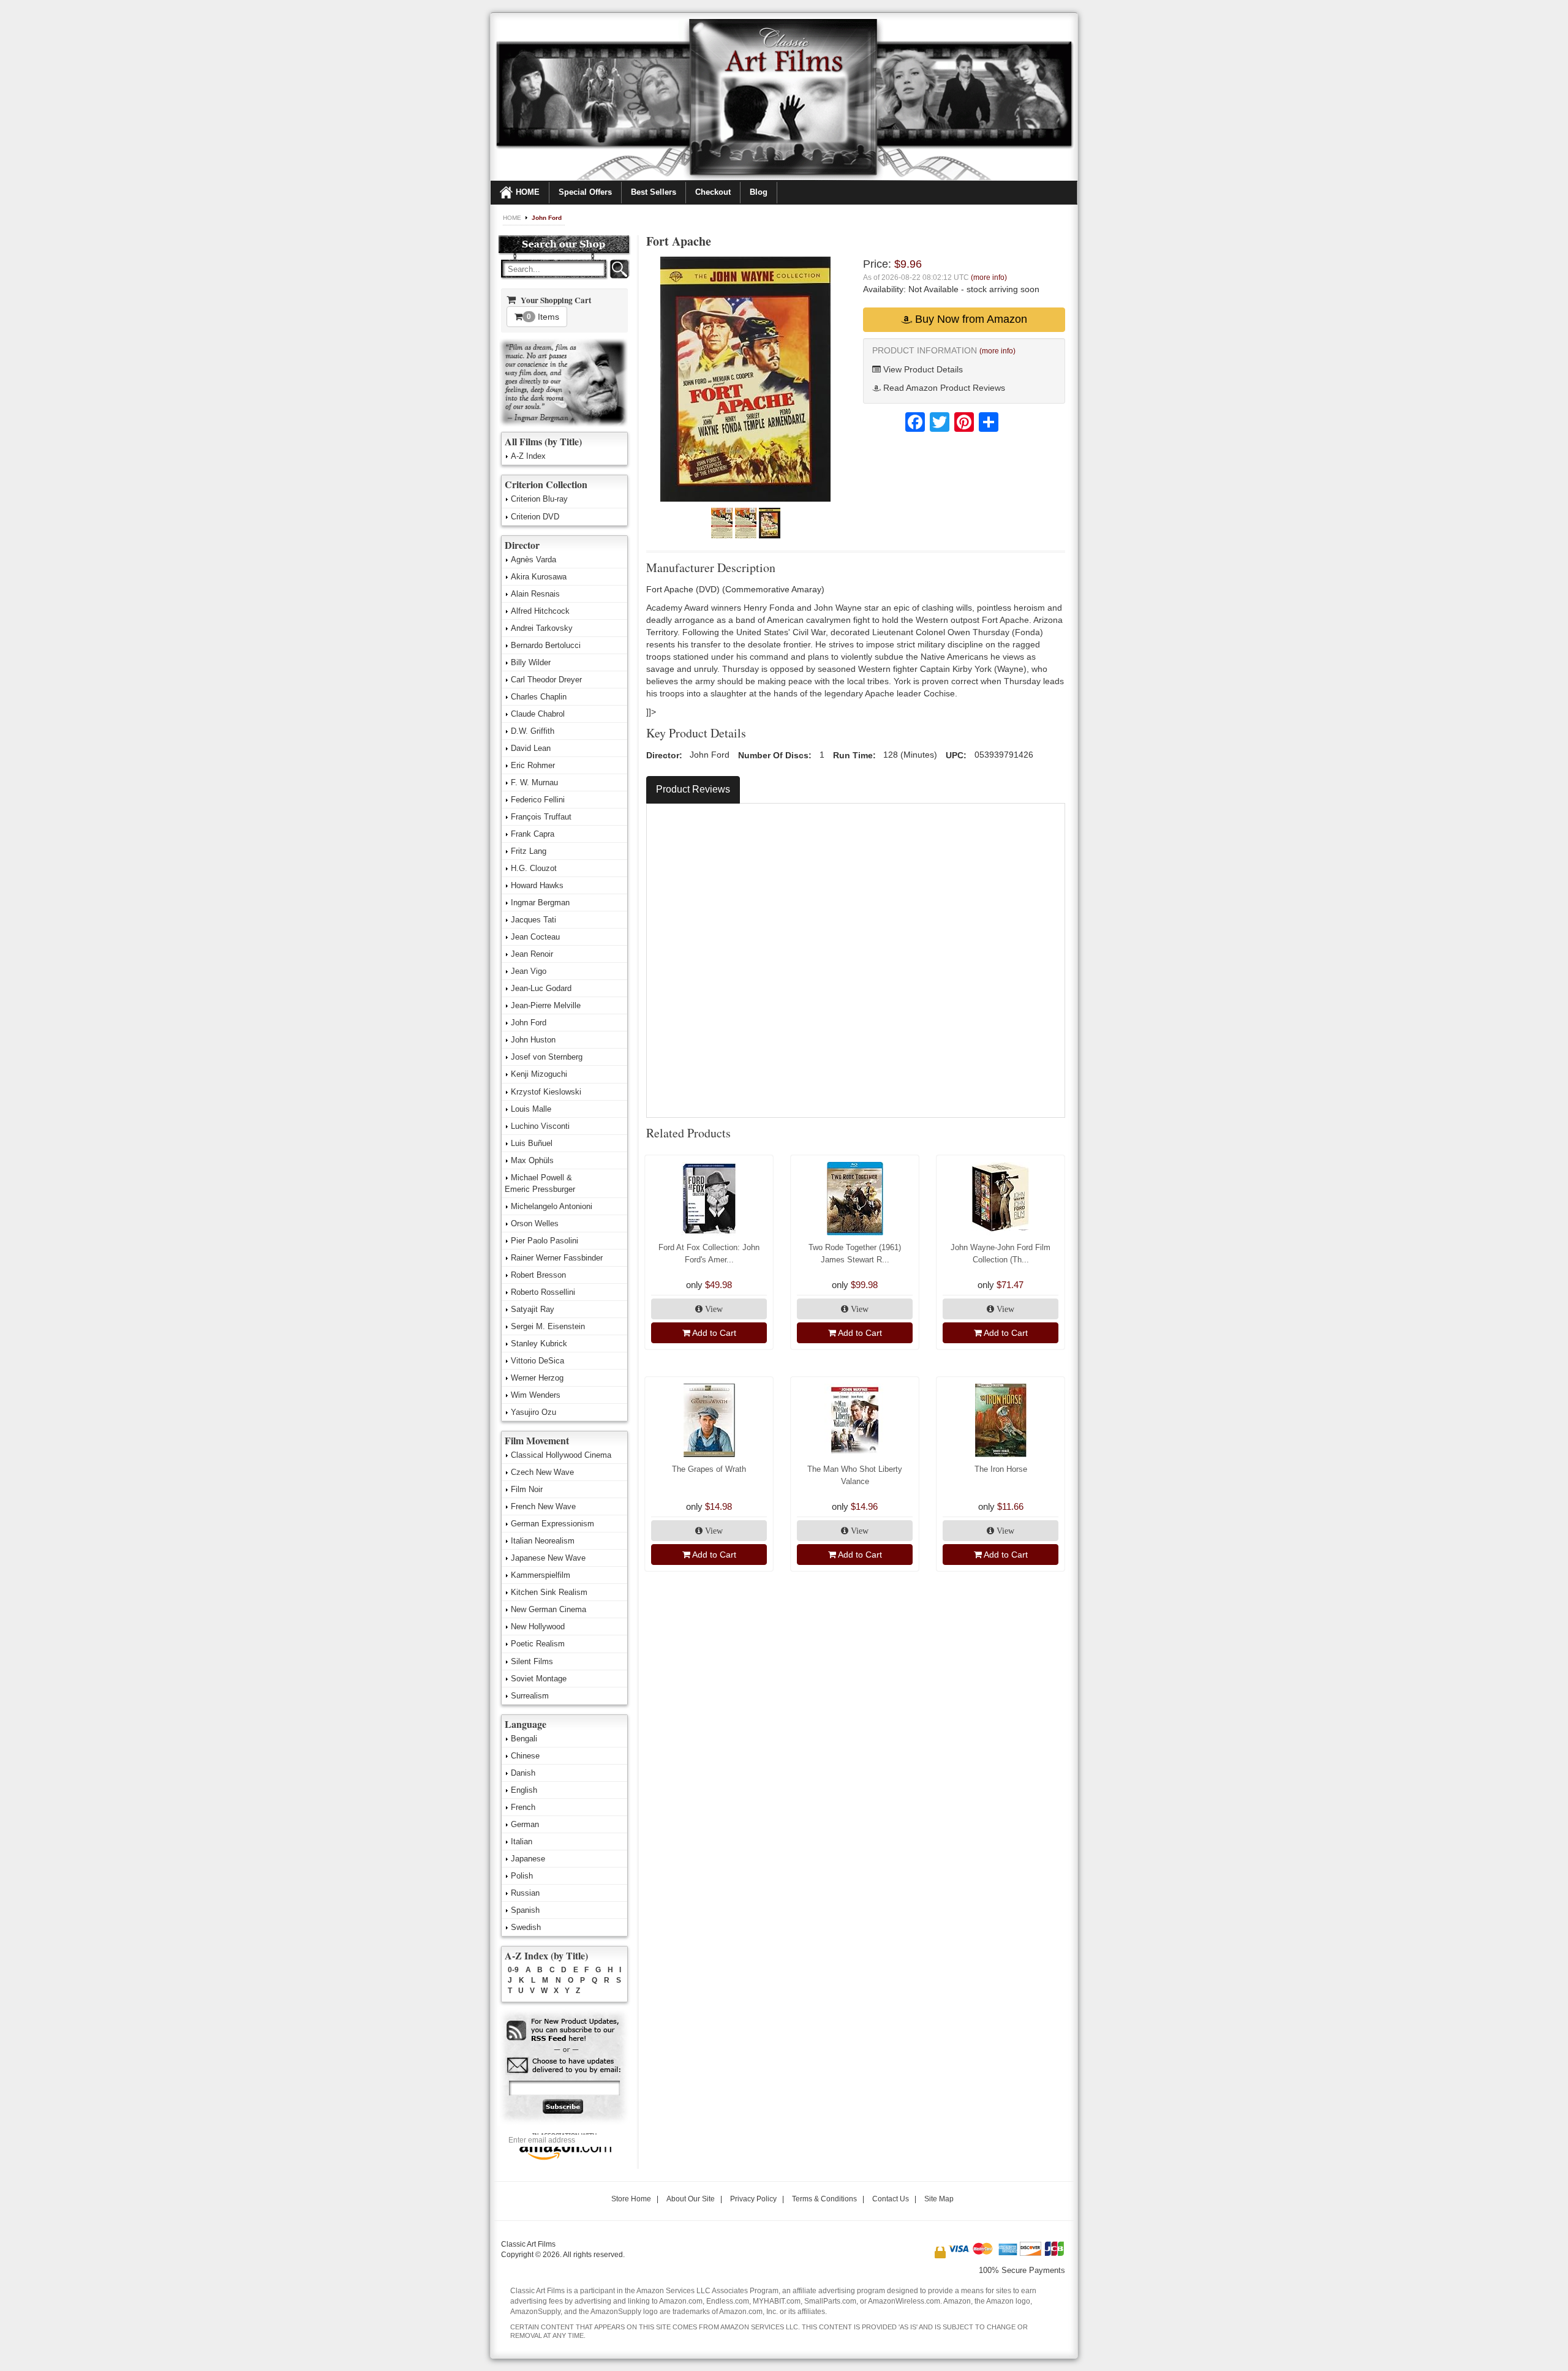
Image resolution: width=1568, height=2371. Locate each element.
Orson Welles (535, 1223)
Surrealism (530, 1696)
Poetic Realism (538, 1644)
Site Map (939, 2199)
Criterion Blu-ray (539, 499)
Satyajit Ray (533, 1309)
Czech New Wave (542, 1472)
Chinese (525, 1756)
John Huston (533, 1040)
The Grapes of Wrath (709, 1469)
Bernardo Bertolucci (546, 645)
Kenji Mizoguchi (539, 1074)
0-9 (513, 1970)
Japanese (528, 1859)
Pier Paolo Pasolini (545, 1241)
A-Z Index (528, 456)
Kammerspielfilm (541, 1575)
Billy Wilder (531, 662)
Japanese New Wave (548, 1558)
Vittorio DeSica (537, 1361)
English (524, 1790)
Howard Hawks (537, 885)
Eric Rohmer (533, 765)
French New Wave (543, 1506)
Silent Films (532, 1661)
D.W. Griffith (533, 731)
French (523, 1807)
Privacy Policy (753, 2199)
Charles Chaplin (539, 697)
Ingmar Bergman (540, 903)
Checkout (713, 192)
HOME (528, 192)
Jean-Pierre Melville (546, 1005)
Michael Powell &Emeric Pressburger (540, 1183)
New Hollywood (538, 1627)
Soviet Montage (539, 1679)
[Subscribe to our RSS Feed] (564, 2031)
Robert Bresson (538, 1275)
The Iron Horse (1001, 1469)
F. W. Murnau (534, 782)
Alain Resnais (535, 594)
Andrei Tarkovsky (542, 628)
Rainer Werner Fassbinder (557, 1258)
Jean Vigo (529, 971)
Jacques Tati (533, 920)
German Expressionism (552, 1524)
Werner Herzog (537, 1378)
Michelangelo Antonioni (552, 1206)
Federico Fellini (538, 800)
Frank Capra (533, 834)
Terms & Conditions (824, 2199)
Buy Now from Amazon (970, 319)
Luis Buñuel (532, 1143)
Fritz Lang (529, 851)
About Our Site (691, 2199)
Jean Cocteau (535, 937)
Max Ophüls (532, 1160)
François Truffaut (541, 817)
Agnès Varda (533, 560)
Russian (525, 1893)
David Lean (531, 748)
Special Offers (585, 192)
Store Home (631, 2199)
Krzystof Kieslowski (546, 1092)
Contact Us (891, 2199)
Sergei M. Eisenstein (548, 1326)
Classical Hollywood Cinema (561, 1455)
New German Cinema (548, 1609)
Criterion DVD (535, 517)
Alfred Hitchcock (540, 611)
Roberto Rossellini (543, 1292)
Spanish (525, 1910)
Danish (523, 1773)
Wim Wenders (536, 1395)
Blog (759, 192)
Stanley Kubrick (539, 1344)
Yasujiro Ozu (533, 1412)
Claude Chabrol (538, 714)
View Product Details (922, 369)
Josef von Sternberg (547, 1057)
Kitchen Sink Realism (549, 1592)
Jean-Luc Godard (541, 988)
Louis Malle (531, 1109)
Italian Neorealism (543, 1541)
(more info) (989, 277)
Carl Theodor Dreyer (546, 680)
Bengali (524, 1739)
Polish (522, 1876)
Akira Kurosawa (539, 577)
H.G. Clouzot (534, 868)
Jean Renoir (532, 954)
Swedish (526, 1927)
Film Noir (527, 1489)
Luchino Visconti (540, 1126)
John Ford (547, 218)
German (525, 1824)
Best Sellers (654, 192)
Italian (522, 1841)
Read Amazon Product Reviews (943, 388)
